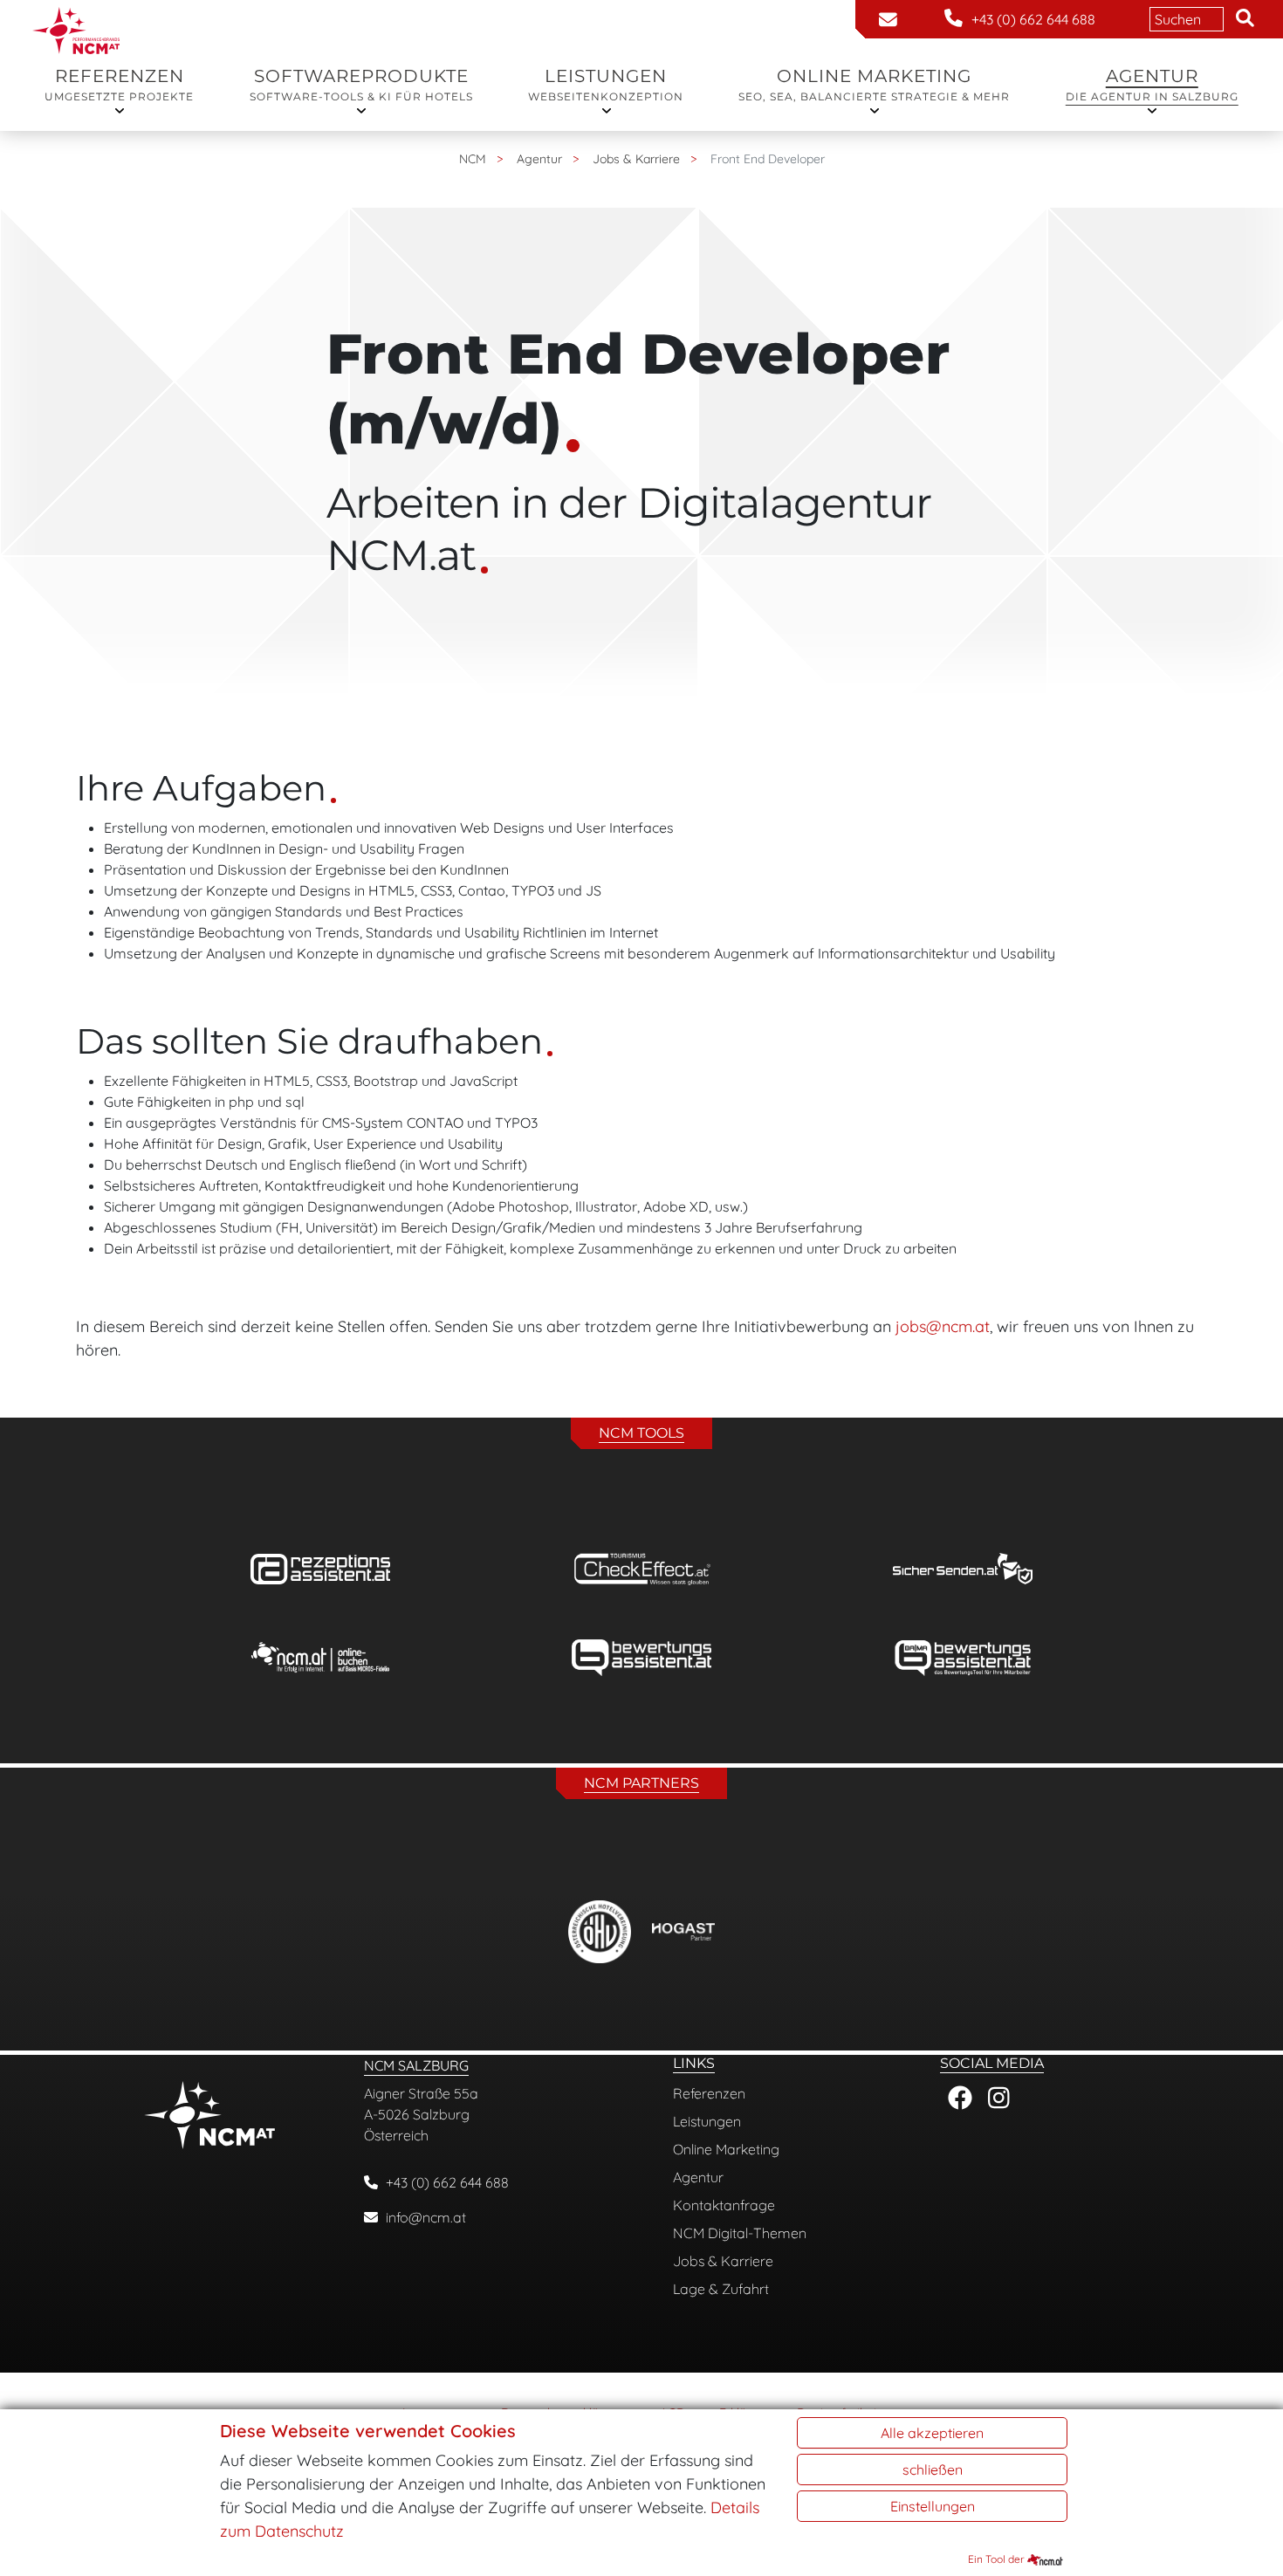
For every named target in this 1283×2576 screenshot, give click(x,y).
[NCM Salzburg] (76, 11)
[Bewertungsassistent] (641, 1658)
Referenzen (119, 84)
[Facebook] (960, 2099)
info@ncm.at (426, 2217)
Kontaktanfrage (724, 2205)
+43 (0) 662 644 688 (447, 2182)
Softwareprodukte (361, 84)
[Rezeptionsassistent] (320, 1569)
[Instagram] (999, 2099)
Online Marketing (874, 84)
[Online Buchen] (320, 1658)
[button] (1245, 19)
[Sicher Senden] (963, 1569)
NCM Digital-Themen (740, 2233)
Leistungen (606, 84)
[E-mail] (888, 20)
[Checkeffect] (641, 1569)
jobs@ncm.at (943, 1326)
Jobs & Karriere (723, 2261)
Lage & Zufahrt (721, 2289)
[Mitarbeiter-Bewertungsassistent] (963, 1658)
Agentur (1152, 84)
